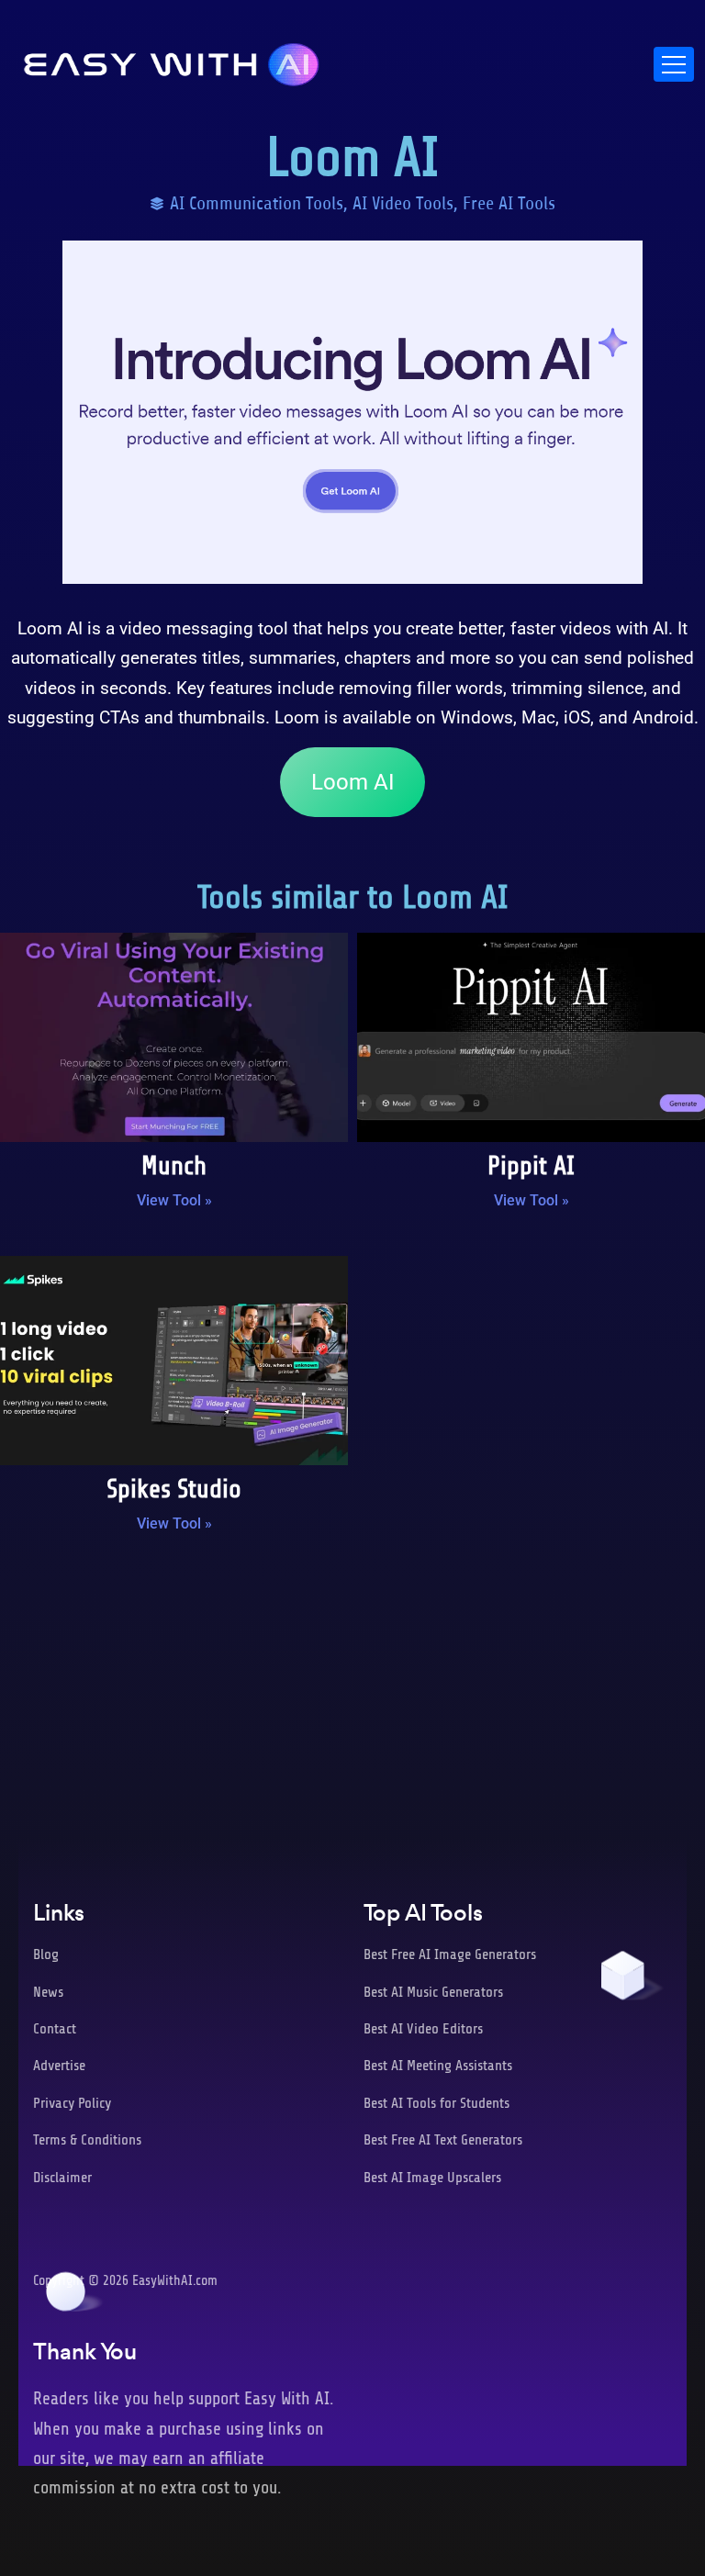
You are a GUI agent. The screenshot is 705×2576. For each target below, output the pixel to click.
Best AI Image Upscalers (432, 2178)
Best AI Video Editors (423, 2029)
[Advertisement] (352, 1698)
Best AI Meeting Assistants (438, 2066)
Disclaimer (62, 2178)
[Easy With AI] (172, 60)
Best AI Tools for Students (436, 2103)
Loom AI (353, 782)
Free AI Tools (509, 203)
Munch (174, 1166)
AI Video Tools (403, 203)
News (48, 1992)
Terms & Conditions (87, 2140)
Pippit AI (531, 1166)
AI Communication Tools (257, 203)
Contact (55, 2029)
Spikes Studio (174, 1489)
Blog (46, 1954)
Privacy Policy (72, 2103)
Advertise (59, 2066)
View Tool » (174, 1200)
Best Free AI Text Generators (443, 2140)
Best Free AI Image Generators (450, 1954)
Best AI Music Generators (433, 1992)
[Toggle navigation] (674, 64)
